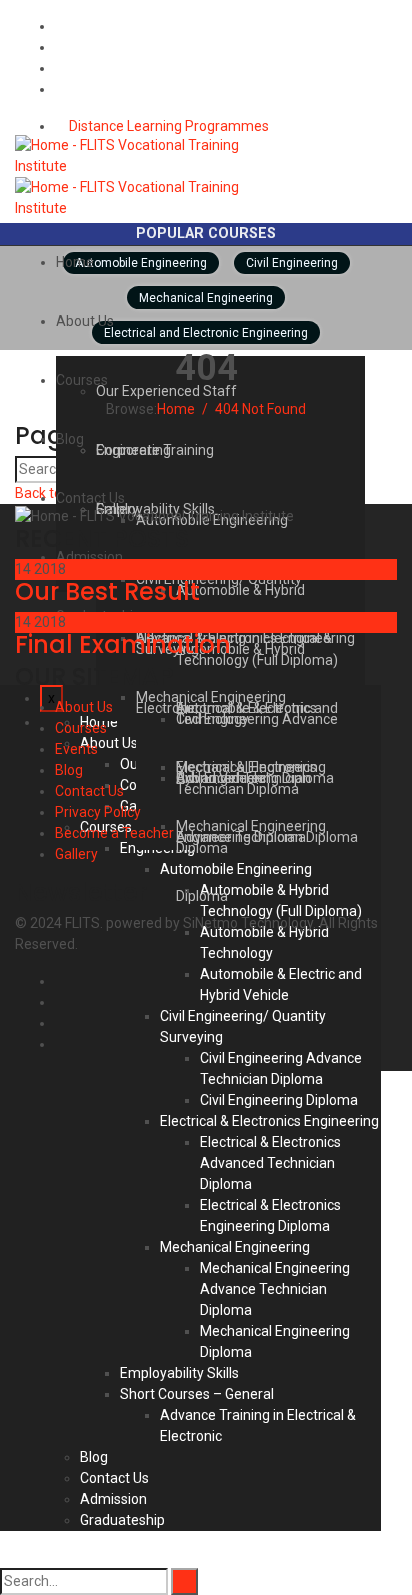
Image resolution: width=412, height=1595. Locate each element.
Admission (113, 1499)
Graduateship (122, 1520)
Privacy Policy (98, 812)
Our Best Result (107, 591)
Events (76, 749)
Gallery (76, 854)
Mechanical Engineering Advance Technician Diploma (275, 1289)
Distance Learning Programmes (167, 126)
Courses (81, 728)
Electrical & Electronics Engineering (269, 1121)
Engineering (133, 450)
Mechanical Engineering (235, 1247)
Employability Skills (179, 1373)
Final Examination (123, 644)
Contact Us (90, 498)
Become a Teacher (114, 833)
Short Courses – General (197, 1394)
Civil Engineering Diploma (279, 1100)
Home (75, 262)
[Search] (184, 1581)
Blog (70, 439)
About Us (85, 321)
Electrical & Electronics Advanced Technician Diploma (270, 1163)
